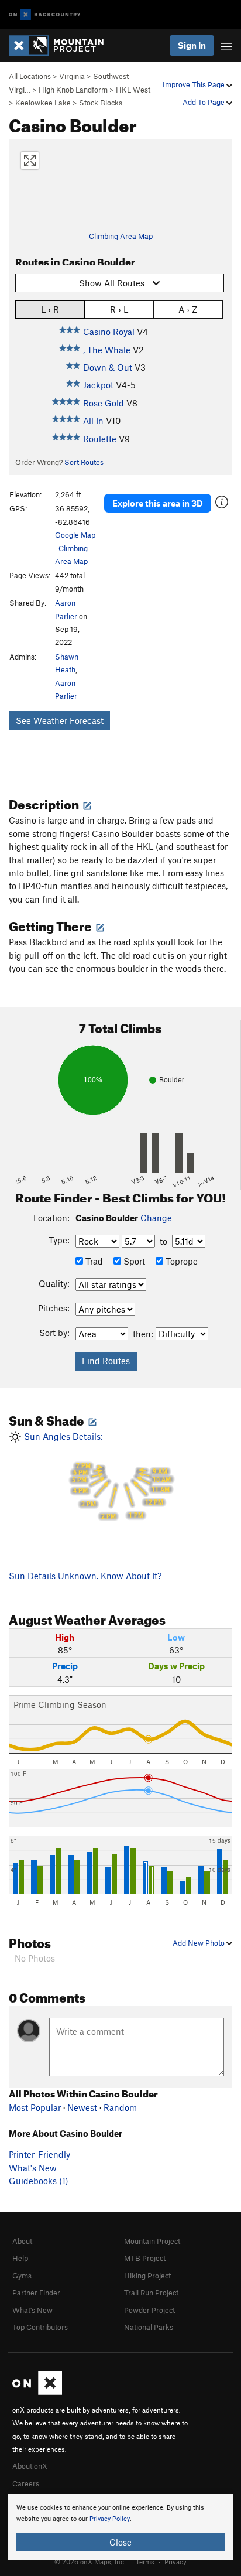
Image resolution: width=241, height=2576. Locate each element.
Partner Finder (36, 2293)
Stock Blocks (101, 103)
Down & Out (108, 367)
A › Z (188, 309)
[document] (120, 2527)
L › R (50, 309)
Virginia (72, 76)
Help (20, 2258)
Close (120, 2542)
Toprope (180, 1261)
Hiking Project (147, 2276)
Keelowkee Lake (43, 103)
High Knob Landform (73, 90)
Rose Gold (104, 403)
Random (120, 2107)
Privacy (175, 2561)
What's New (33, 2168)
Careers (26, 2483)
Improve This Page (194, 84)
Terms (145, 2561)
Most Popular (35, 2107)
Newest (82, 2107)
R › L (119, 309)
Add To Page (204, 102)
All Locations (30, 76)
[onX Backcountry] (45, 15)
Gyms (22, 2276)
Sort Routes (84, 462)
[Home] (62, 45)
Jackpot (98, 385)
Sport (133, 1261)
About (22, 2241)
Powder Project (149, 2310)
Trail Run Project (151, 2293)
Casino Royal (109, 332)
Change (156, 1218)
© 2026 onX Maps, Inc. (90, 2561)
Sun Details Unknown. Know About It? (85, 1576)
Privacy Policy (110, 2519)
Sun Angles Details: (96, 1476)
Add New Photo (199, 1943)
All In (93, 421)
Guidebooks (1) (39, 2181)
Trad (93, 1261)
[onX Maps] (37, 2392)
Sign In (192, 45)
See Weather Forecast (60, 720)
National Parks (149, 2327)
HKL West (133, 90)
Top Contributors (40, 2327)
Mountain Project (152, 2241)
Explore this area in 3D (158, 503)
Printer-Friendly (39, 2154)
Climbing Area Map (121, 236)
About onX (30, 2466)
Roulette (100, 439)
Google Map (75, 535)
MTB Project (145, 2258)
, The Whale (107, 350)
